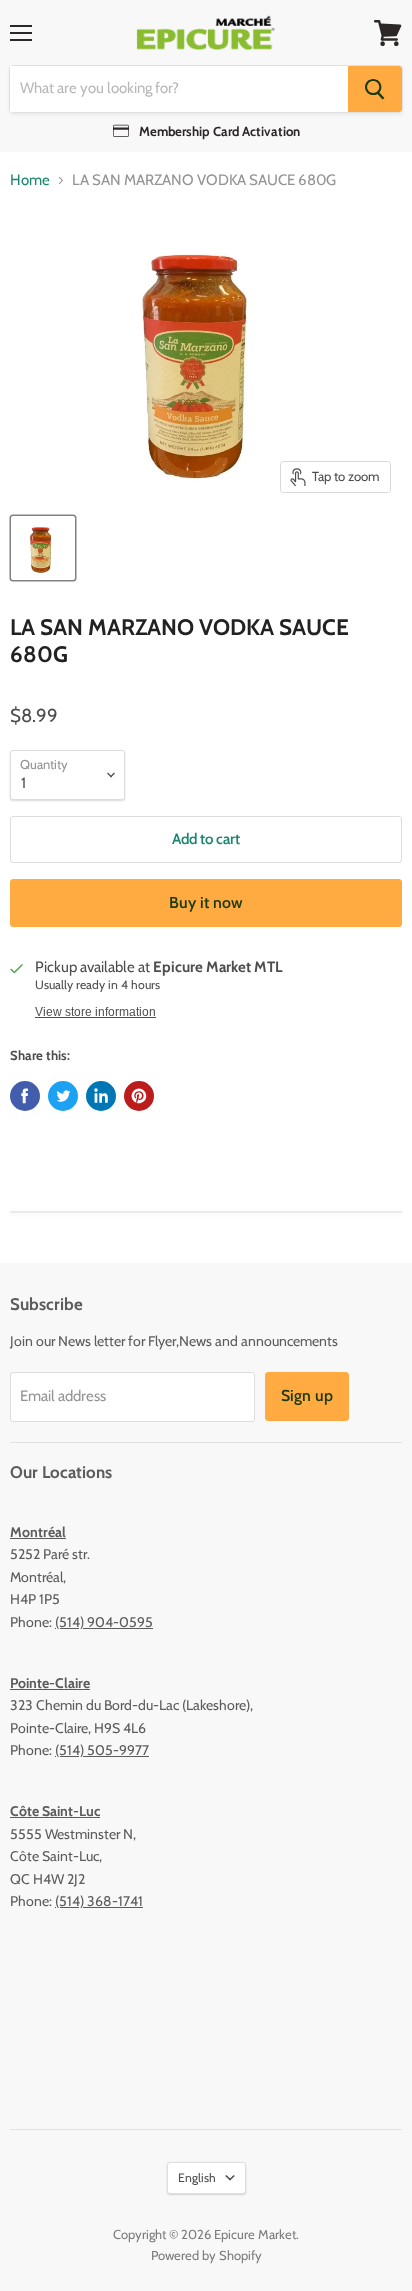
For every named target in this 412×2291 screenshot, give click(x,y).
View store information (95, 1012)
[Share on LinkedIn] (101, 1096)
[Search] (375, 89)
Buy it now (206, 902)
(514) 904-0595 (104, 1622)
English (197, 2177)
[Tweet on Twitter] (63, 1096)
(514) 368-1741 (99, 1901)
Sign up (307, 1395)
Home (30, 180)
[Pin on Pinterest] (139, 1096)
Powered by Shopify (206, 2255)
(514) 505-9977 (102, 1750)
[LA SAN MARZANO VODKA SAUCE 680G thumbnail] (43, 548)
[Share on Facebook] (25, 1096)
